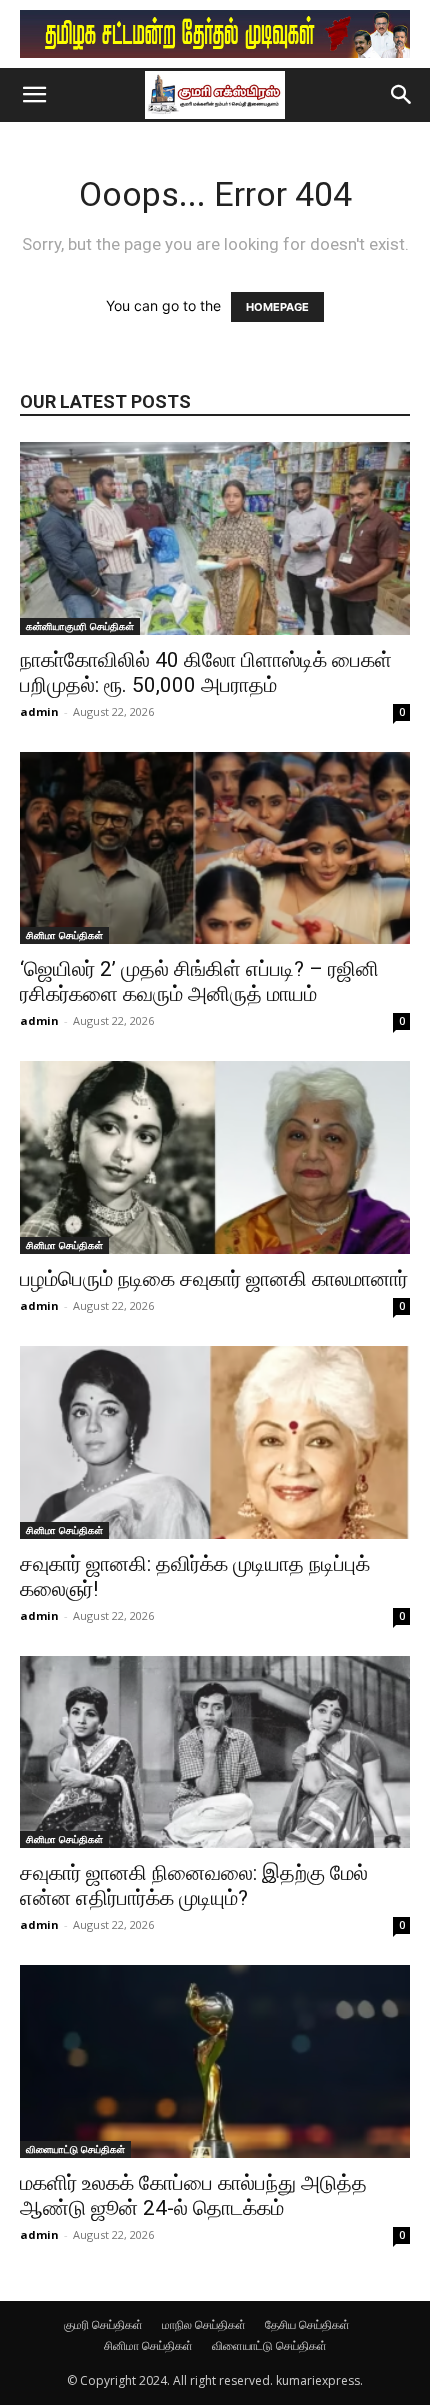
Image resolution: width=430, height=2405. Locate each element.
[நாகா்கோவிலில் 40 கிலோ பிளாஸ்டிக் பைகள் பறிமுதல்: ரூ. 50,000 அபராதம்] (215, 538)
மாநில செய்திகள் (204, 2324)
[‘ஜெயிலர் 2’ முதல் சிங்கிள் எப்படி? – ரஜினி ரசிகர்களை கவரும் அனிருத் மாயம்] (215, 848)
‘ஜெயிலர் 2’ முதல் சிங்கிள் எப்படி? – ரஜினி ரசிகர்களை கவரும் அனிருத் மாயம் (199, 981)
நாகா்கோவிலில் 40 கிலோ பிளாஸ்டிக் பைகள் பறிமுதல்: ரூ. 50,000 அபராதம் (206, 672)
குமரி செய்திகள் (103, 2324)
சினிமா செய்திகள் (64, 935)
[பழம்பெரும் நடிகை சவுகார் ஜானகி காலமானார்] (215, 1157)
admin (39, 711)
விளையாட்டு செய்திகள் (75, 2149)
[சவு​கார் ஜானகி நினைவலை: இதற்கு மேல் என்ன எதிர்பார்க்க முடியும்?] (215, 1752)
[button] (34, 95)
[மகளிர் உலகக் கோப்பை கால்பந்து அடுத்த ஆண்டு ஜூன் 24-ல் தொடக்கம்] (215, 2061)
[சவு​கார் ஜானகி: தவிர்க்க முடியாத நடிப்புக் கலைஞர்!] (215, 1442)
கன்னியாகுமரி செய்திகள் (80, 626)
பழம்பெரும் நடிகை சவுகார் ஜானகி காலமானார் (214, 1279)
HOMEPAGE (277, 307)
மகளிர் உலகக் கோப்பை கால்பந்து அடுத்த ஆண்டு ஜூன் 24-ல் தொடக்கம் (193, 2195)
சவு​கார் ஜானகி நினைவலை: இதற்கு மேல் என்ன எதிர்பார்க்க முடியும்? (194, 1885)
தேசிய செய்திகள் (307, 2324)
